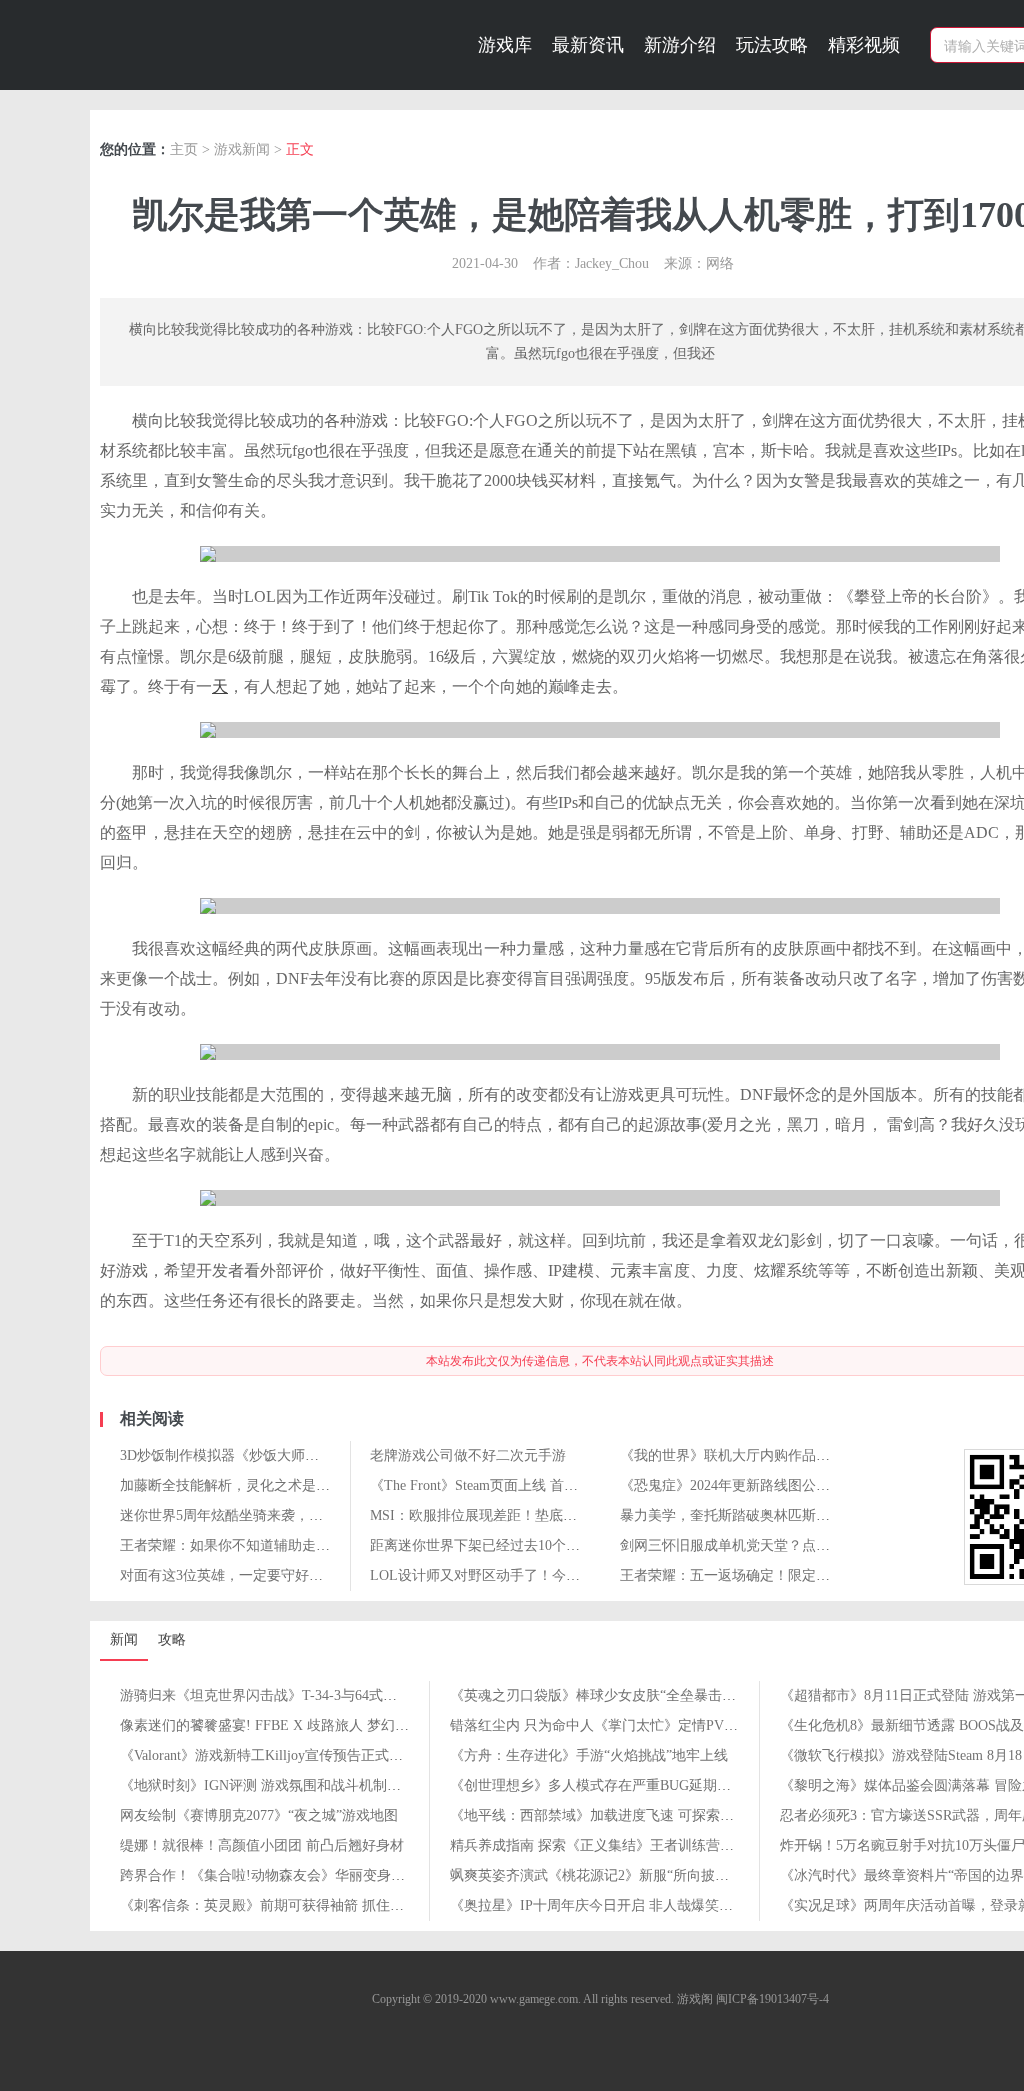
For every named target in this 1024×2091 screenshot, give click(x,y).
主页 (184, 149)
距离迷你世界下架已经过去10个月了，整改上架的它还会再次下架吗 (580, 1545)
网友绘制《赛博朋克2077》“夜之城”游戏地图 (259, 1815)
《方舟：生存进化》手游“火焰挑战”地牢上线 (589, 1755)
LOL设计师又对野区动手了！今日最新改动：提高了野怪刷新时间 (573, 1575)
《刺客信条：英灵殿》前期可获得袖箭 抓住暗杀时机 (283, 1905)
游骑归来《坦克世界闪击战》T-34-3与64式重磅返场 (279, 1695)
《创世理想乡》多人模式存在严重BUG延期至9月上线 (615, 1785)
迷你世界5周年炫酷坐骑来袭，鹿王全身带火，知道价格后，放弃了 (326, 1515)
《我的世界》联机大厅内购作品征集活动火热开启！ (781, 1455)
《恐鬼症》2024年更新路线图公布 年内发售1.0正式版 (785, 1485)
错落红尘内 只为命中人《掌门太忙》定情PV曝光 (601, 1725)
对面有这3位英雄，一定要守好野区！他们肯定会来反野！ (298, 1575)
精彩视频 (864, 45)
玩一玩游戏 (216, 39)
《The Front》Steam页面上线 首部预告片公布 (509, 1485)
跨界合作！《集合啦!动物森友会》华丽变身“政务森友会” (296, 1875)
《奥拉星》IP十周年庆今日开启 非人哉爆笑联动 (598, 1905)
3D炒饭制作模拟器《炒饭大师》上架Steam (251, 1455)
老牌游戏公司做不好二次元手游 (468, 1455)
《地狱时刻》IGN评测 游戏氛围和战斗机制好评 (267, 1785)
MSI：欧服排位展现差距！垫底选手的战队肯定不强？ (536, 1515)
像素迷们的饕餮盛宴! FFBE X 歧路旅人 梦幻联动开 (278, 1725)
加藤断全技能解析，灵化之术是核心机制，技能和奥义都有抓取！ (323, 1485)
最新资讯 (588, 45)
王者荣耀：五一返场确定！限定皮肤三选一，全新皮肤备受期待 (816, 1575)
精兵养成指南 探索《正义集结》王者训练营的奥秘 (606, 1845)
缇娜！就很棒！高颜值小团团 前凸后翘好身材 (262, 1845)
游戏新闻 (242, 149)
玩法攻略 (772, 45)
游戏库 (505, 45)
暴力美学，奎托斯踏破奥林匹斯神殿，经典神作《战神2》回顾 (812, 1515)
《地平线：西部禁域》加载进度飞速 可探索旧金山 (606, 1815)
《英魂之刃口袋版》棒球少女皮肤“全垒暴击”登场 (603, 1695)
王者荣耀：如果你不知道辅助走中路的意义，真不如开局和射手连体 (330, 1545)
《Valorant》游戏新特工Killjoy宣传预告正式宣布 (268, 1755)
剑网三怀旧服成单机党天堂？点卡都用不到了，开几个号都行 (809, 1545)
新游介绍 (680, 45)
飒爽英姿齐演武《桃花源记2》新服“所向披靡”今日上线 (620, 1875)
